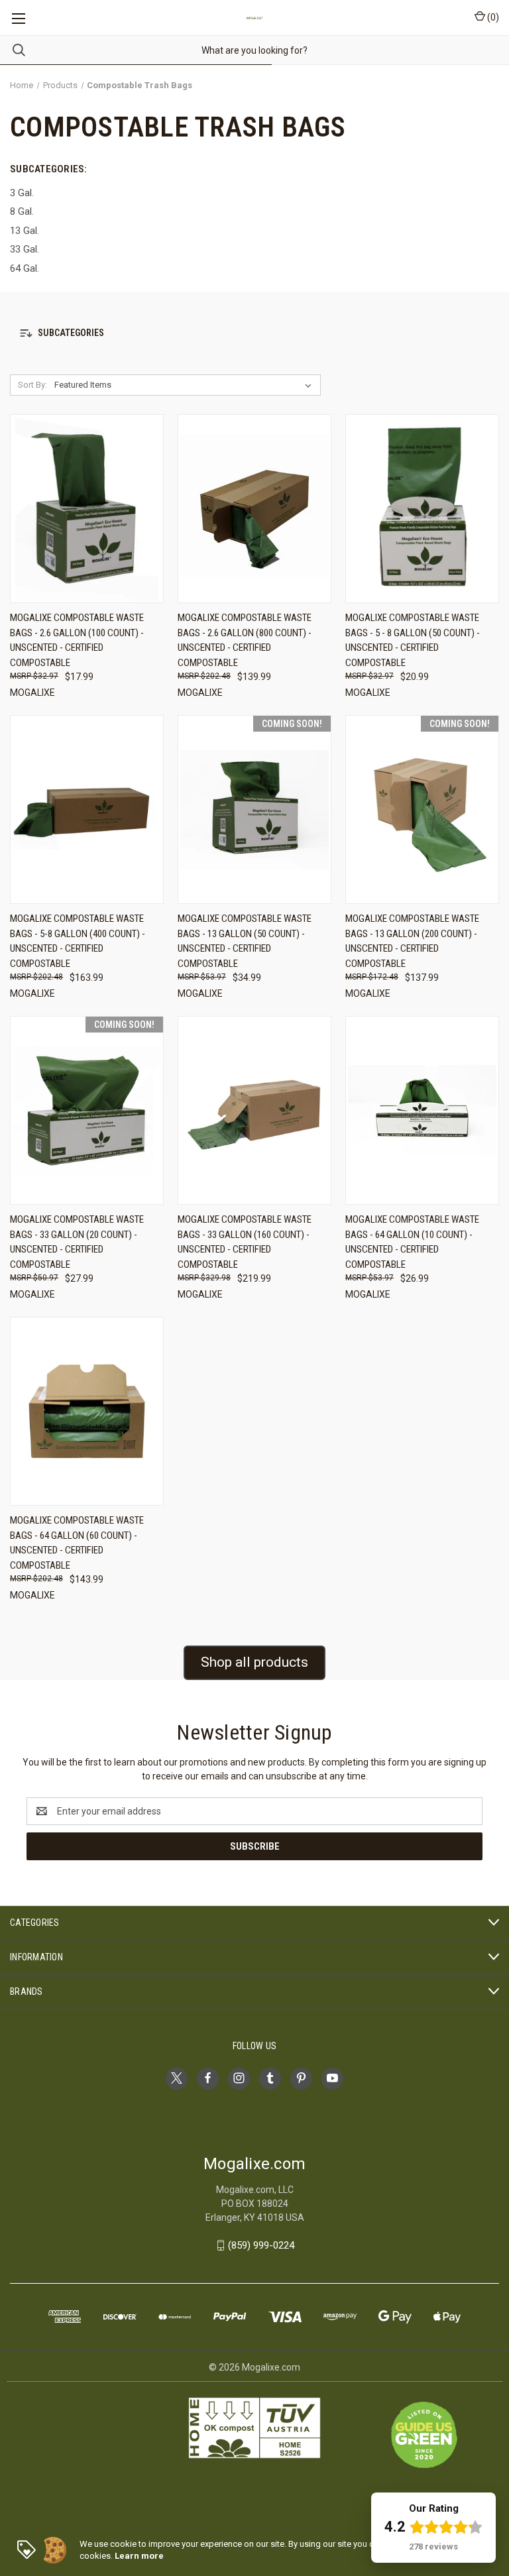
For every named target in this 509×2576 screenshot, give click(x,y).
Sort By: (32, 385)
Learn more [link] (139, 2556)
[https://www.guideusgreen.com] (424, 2434)
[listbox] (186, 385)
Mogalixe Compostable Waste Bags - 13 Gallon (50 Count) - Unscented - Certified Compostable (245, 941)
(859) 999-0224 (261, 2245)
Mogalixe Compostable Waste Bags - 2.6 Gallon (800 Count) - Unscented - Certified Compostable (245, 640)
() (492, 17)
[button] (254, 333)
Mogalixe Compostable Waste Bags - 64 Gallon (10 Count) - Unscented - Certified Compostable (412, 1242)
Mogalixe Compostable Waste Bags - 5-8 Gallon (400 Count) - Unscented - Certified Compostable (78, 941)
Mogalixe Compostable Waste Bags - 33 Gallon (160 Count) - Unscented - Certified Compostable (245, 1242)
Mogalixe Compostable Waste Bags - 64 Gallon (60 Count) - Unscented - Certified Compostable (77, 1543)
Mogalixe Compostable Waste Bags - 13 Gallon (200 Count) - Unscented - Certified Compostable (412, 941)
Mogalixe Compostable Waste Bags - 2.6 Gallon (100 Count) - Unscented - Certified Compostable (77, 640)
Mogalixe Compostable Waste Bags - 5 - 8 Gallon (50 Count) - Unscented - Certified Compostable (413, 640)
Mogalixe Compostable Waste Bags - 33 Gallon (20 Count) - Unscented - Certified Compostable (77, 1242)
